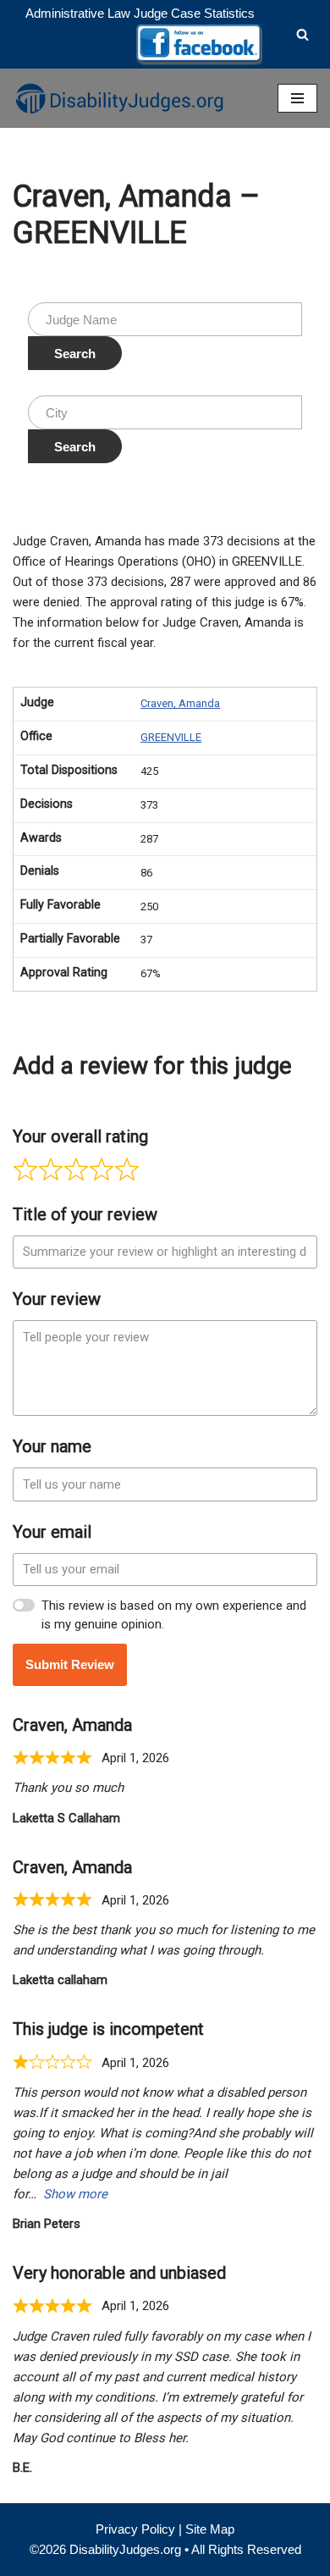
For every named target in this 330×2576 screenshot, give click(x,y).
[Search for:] (165, 319)
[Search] (302, 34)
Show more (75, 2194)
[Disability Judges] (118, 98)
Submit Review (70, 1664)
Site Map (210, 2529)
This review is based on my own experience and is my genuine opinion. (174, 1615)
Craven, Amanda (180, 703)
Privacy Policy (135, 2529)
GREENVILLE (171, 737)
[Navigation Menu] (297, 98)
